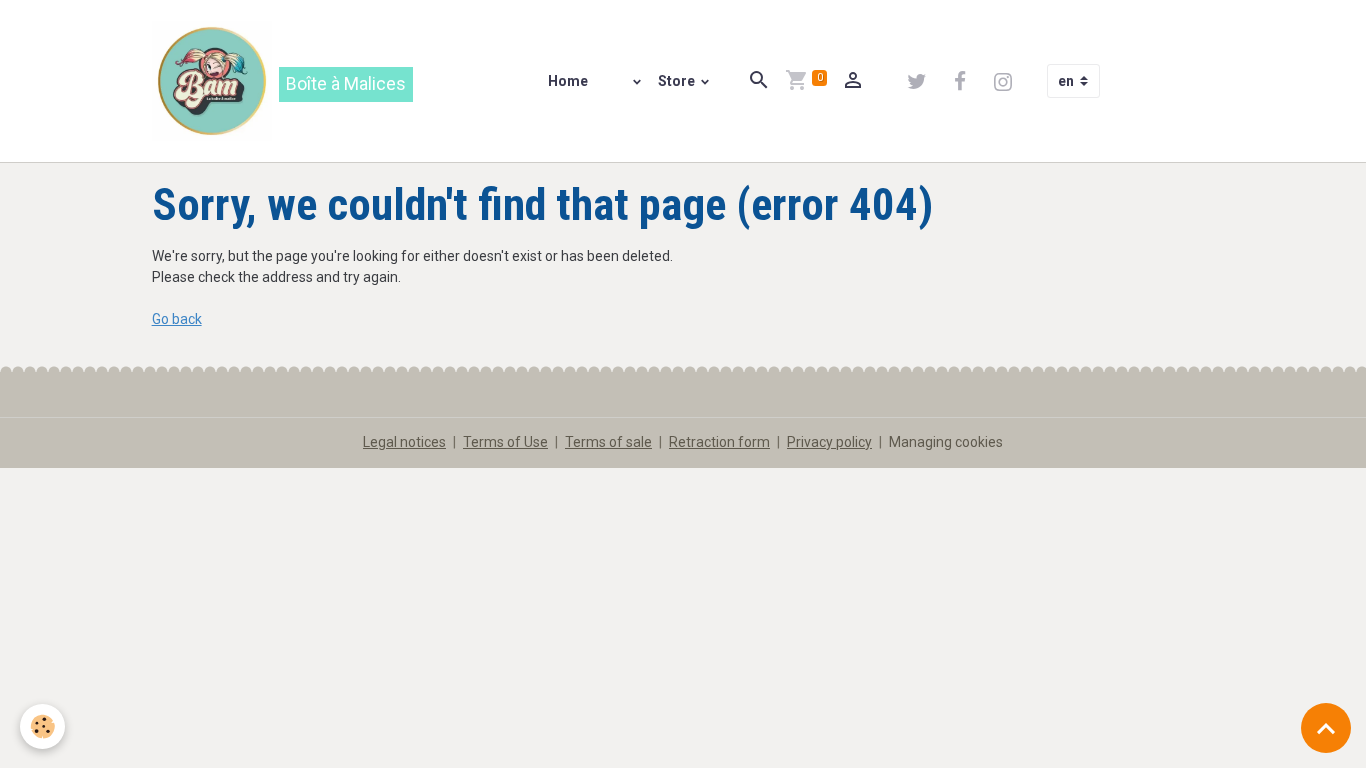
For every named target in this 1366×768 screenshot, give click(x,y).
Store (678, 81)
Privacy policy (829, 442)
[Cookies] (42, 726)
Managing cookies (946, 442)
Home (568, 81)
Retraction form (719, 442)
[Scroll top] (1326, 728)
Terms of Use (505, 442)
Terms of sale (608, 442)
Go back (177, 319)
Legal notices (404, 442)
